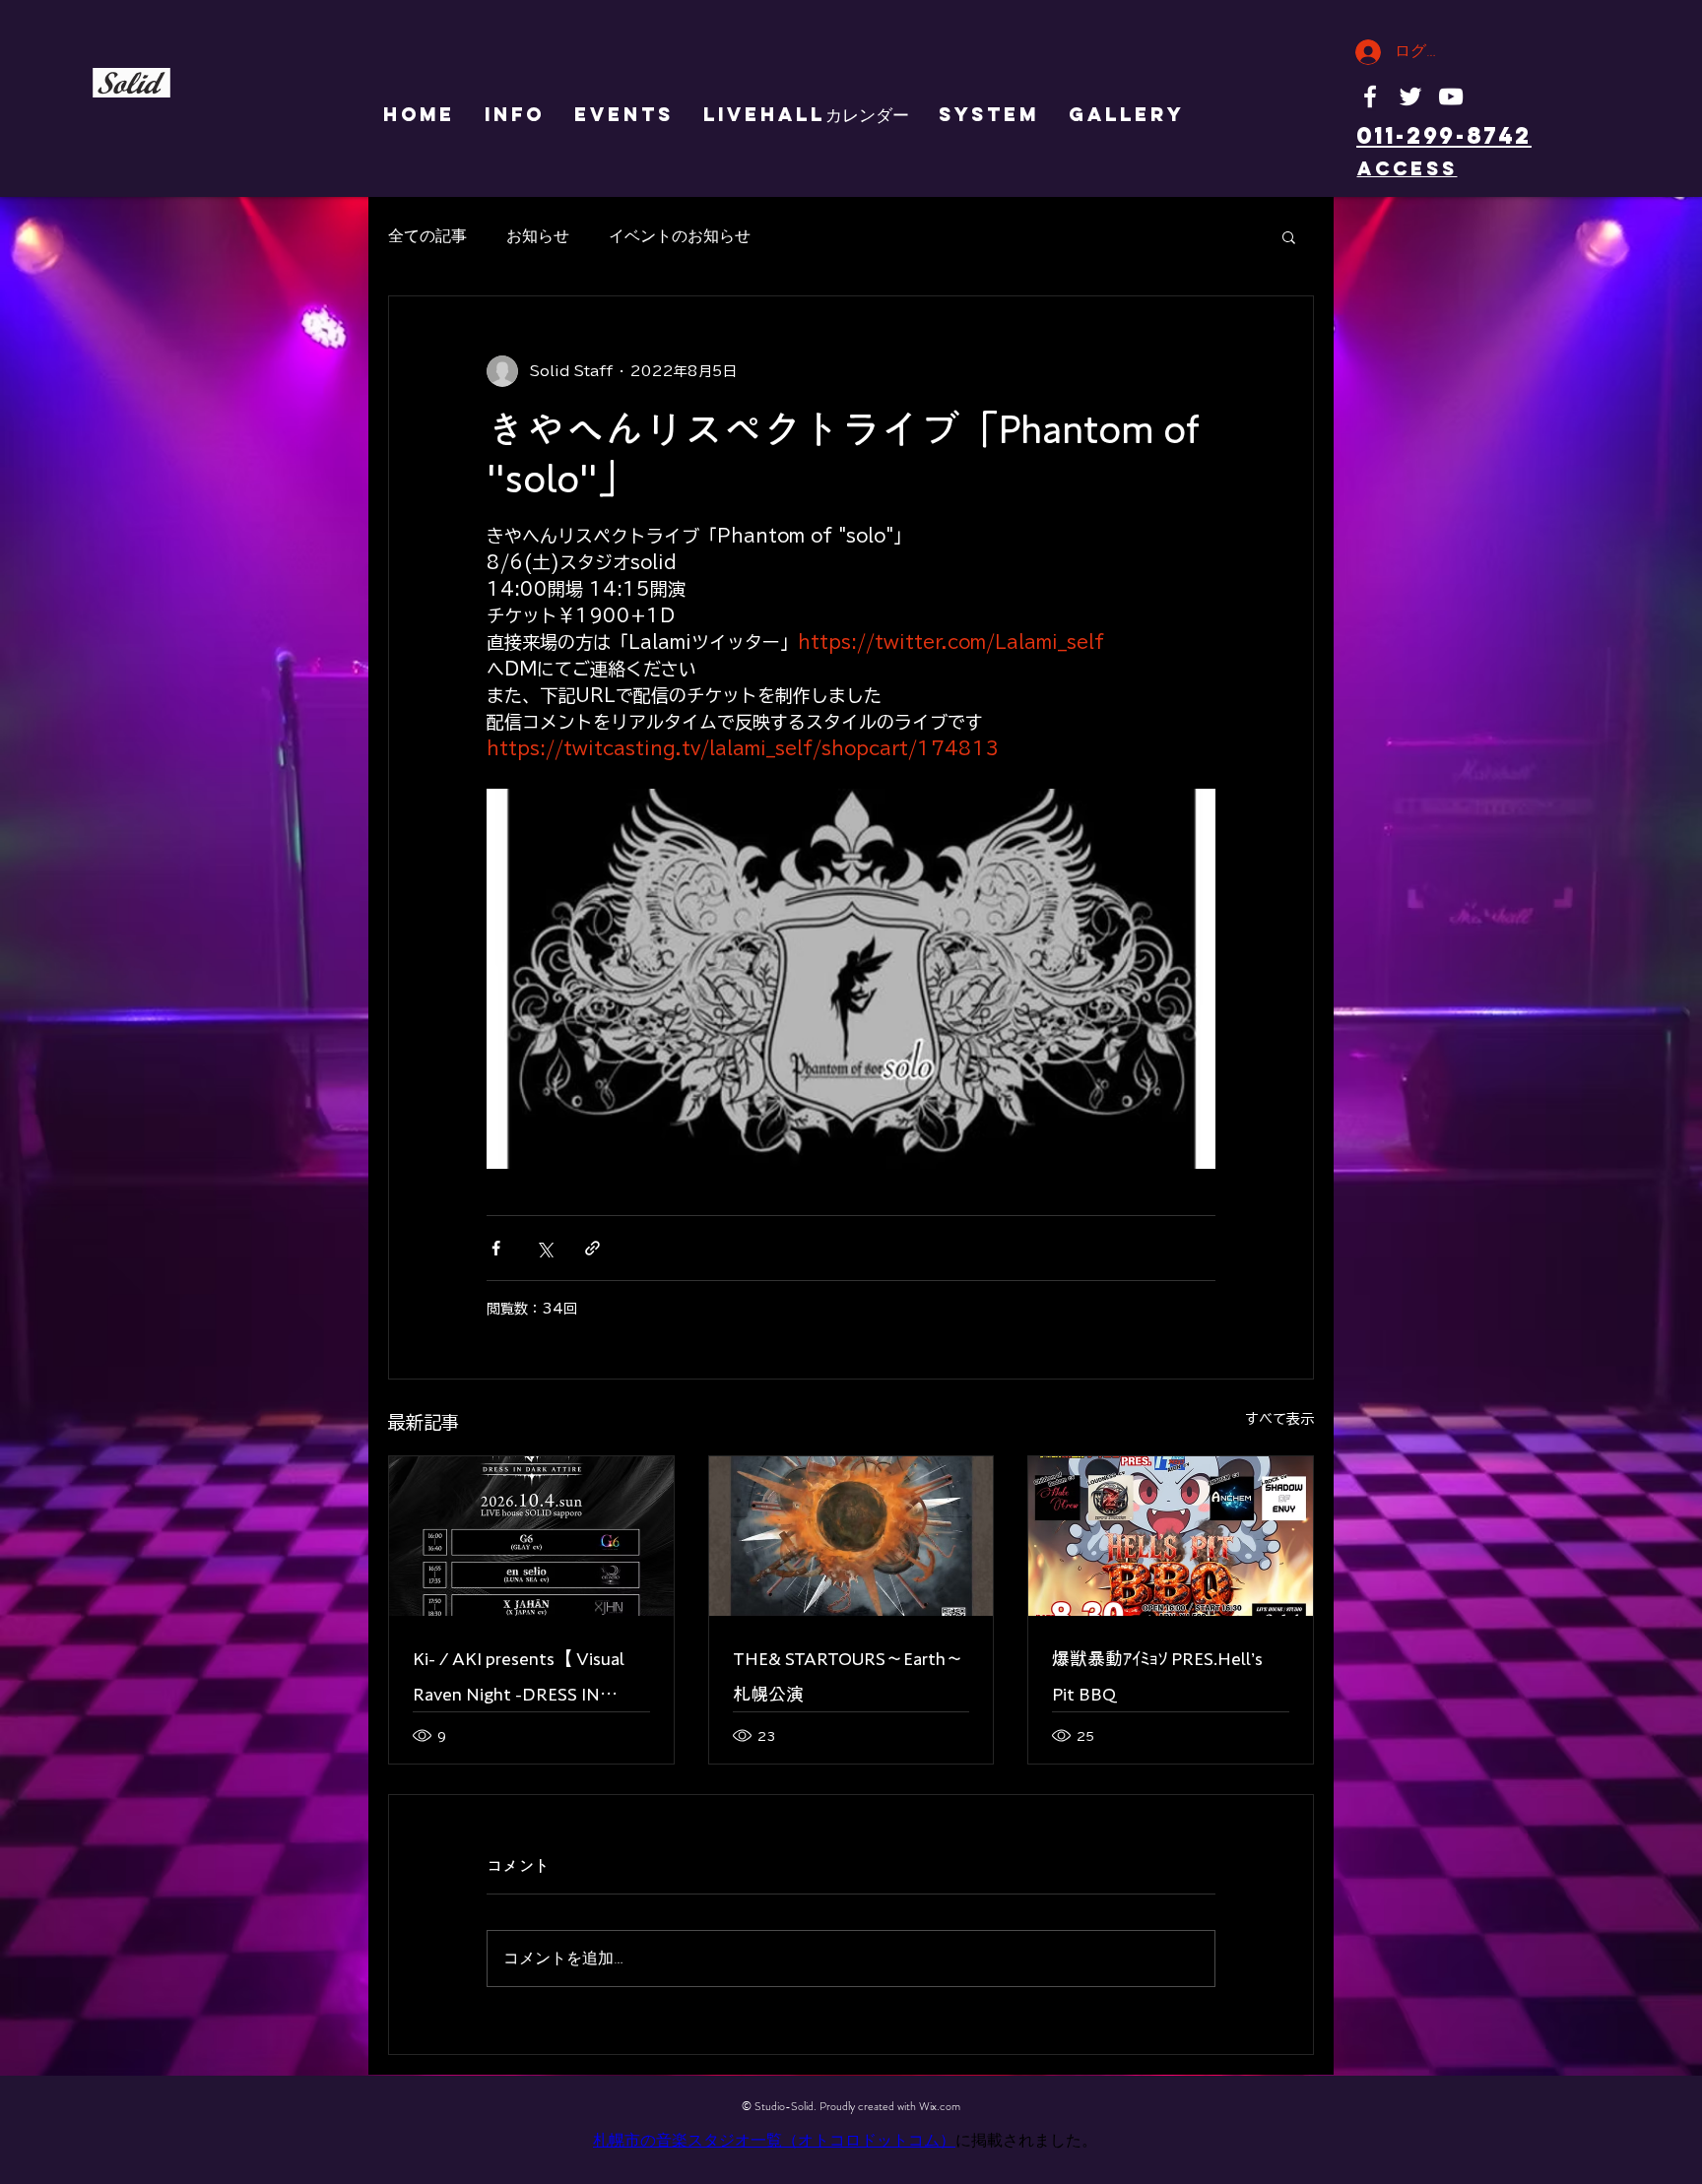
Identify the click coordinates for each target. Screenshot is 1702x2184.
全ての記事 (427, 236)
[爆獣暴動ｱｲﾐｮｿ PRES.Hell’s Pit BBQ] (1171, 1536)
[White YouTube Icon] (1451, 96)
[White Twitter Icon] (1410, 96)
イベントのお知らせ (680, 236)
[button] (1289, 236)
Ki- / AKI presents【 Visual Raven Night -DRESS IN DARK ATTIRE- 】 (519, 1680)
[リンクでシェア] (592, 1248)
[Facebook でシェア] (496, 1248)
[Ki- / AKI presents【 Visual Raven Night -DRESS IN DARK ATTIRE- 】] (531, 1536)
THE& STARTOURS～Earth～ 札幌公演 (848, 1676)
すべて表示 (1279, 1419)
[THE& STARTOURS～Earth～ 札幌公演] (851, 1536)
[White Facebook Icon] (1370, 96)
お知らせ (538, 236)
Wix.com (940, 2106)
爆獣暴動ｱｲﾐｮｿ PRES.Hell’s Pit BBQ (1157, 1676)
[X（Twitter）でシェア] (544, 1248)
